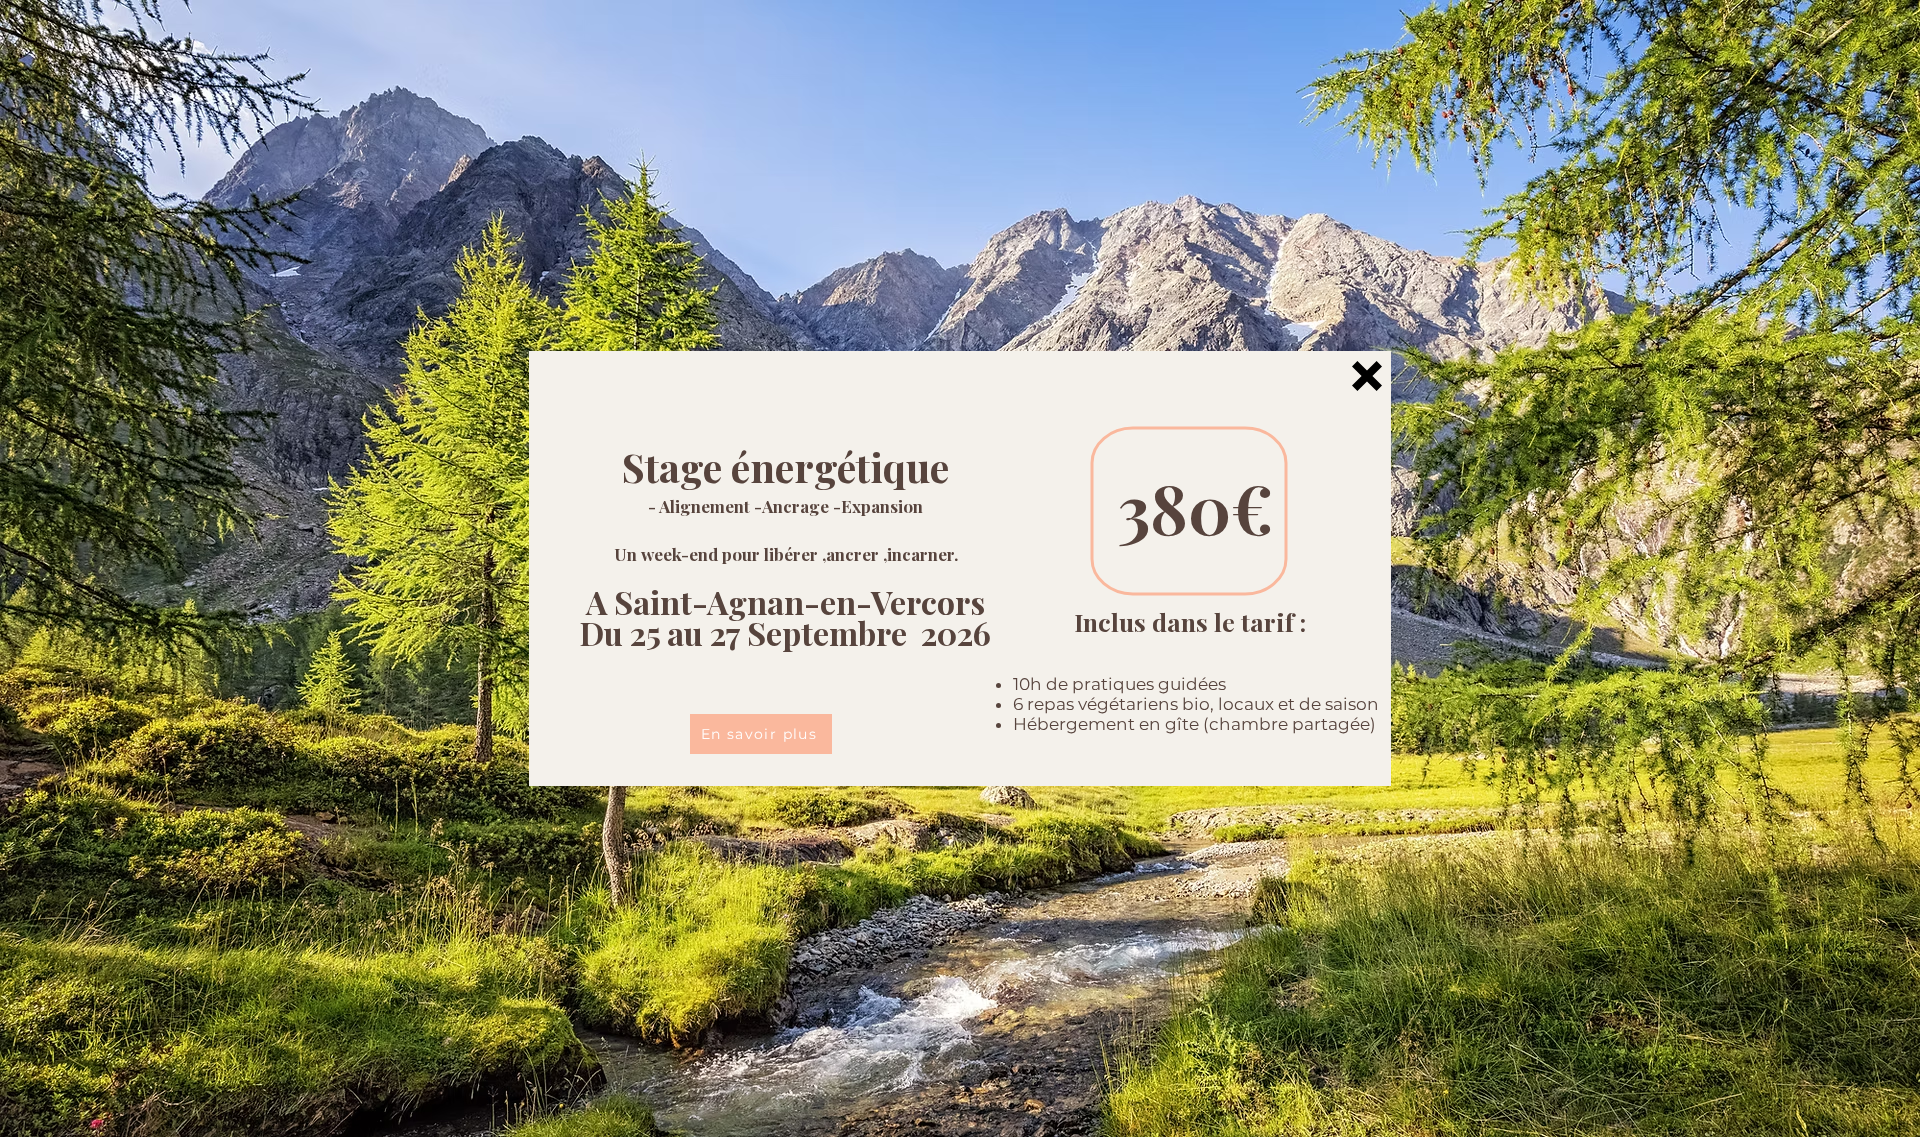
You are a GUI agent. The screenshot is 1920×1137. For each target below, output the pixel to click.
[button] (1367, 376)
